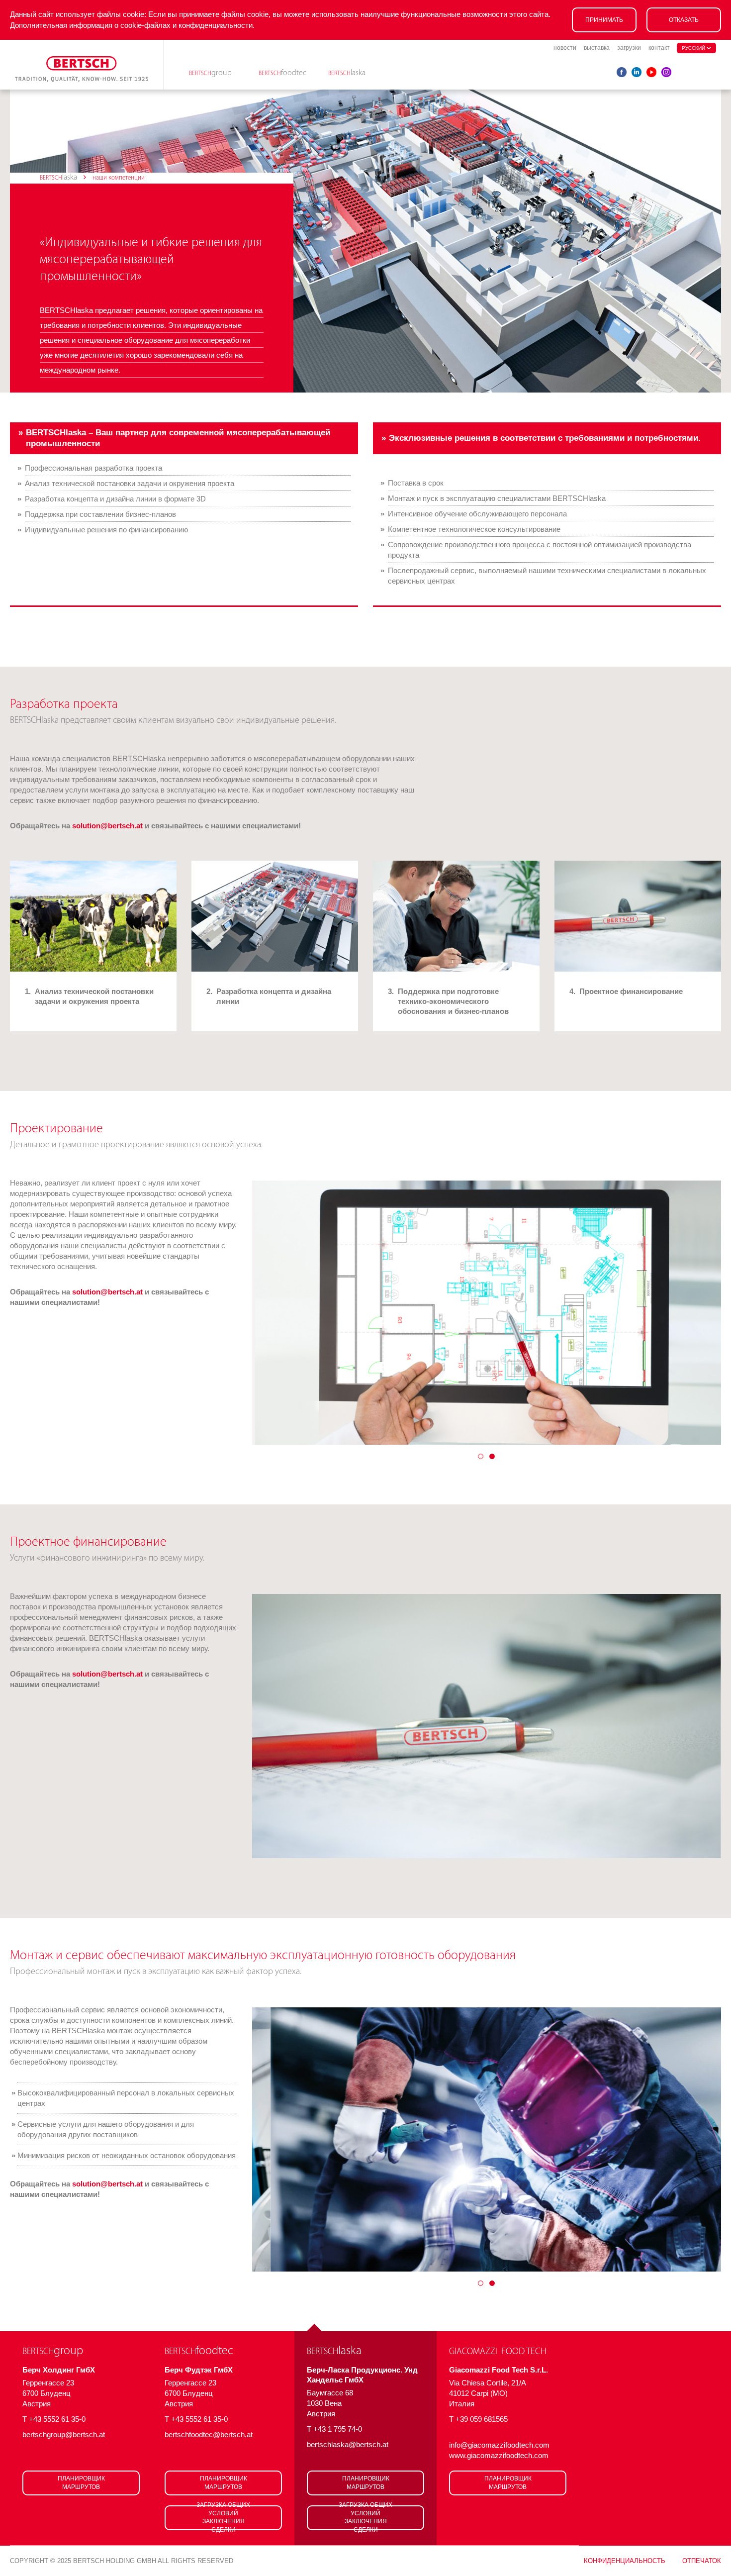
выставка (597, 48)
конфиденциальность (625, 2561)
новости (565, 48)
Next (696, 1313)
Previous (277, 1313)
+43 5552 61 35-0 (57, 2419)
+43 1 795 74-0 (338, 2429)
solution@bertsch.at (107, 826)
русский (694, 48)
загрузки (629, 48)
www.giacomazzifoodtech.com (499, 2455)
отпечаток (702, 2561)
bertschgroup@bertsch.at (64, 2434)
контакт (659, 48)
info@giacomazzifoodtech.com (499, 2445)
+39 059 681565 (482, 2419)
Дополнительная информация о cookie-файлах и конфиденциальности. (132, 25)
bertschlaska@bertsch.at (348, 2444)
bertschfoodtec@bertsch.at (209, 2434)
